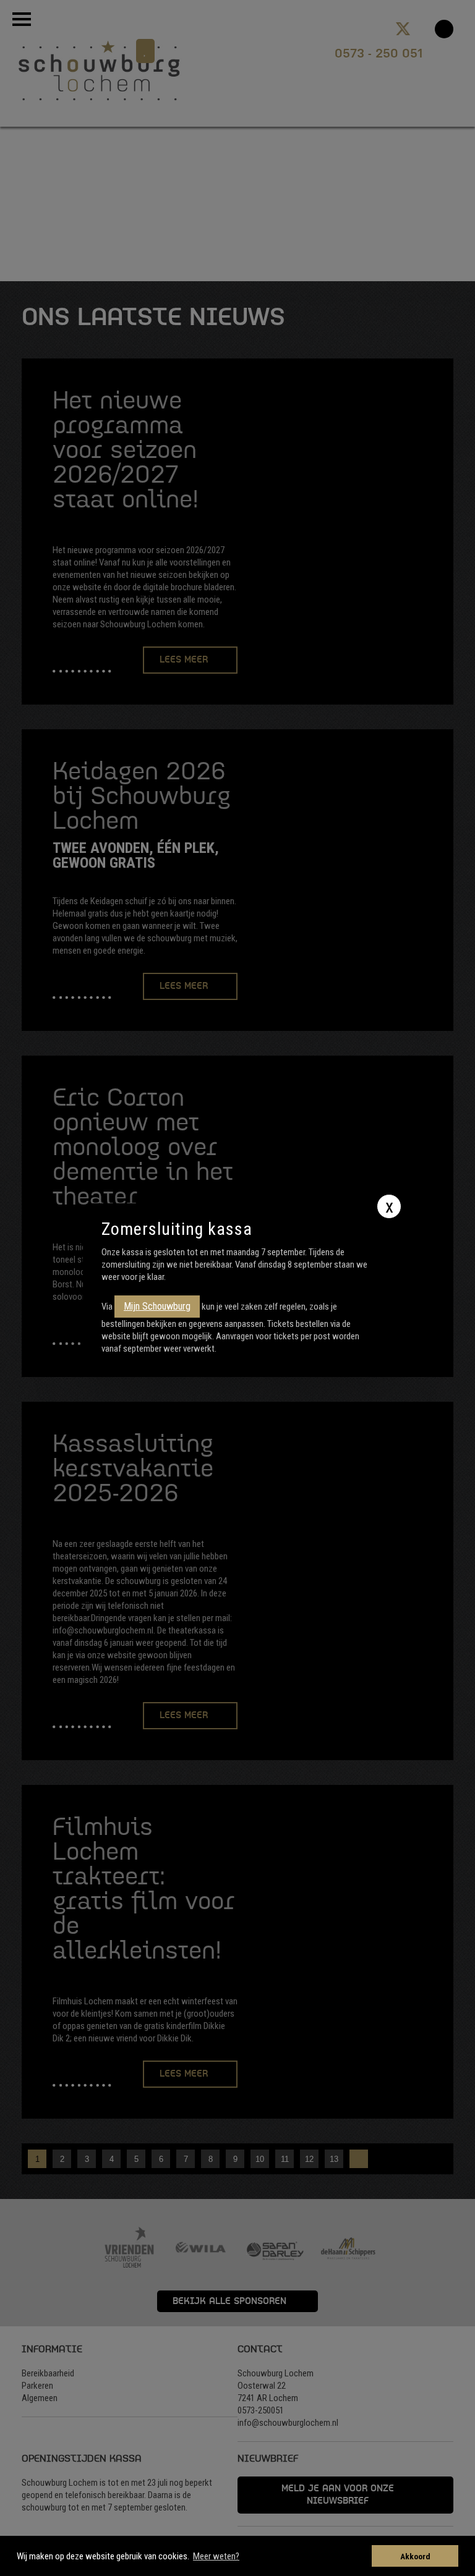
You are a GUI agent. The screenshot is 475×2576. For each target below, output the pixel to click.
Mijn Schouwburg (157, 1306)
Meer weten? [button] (216, 2556)
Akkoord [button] (415, 2556)
